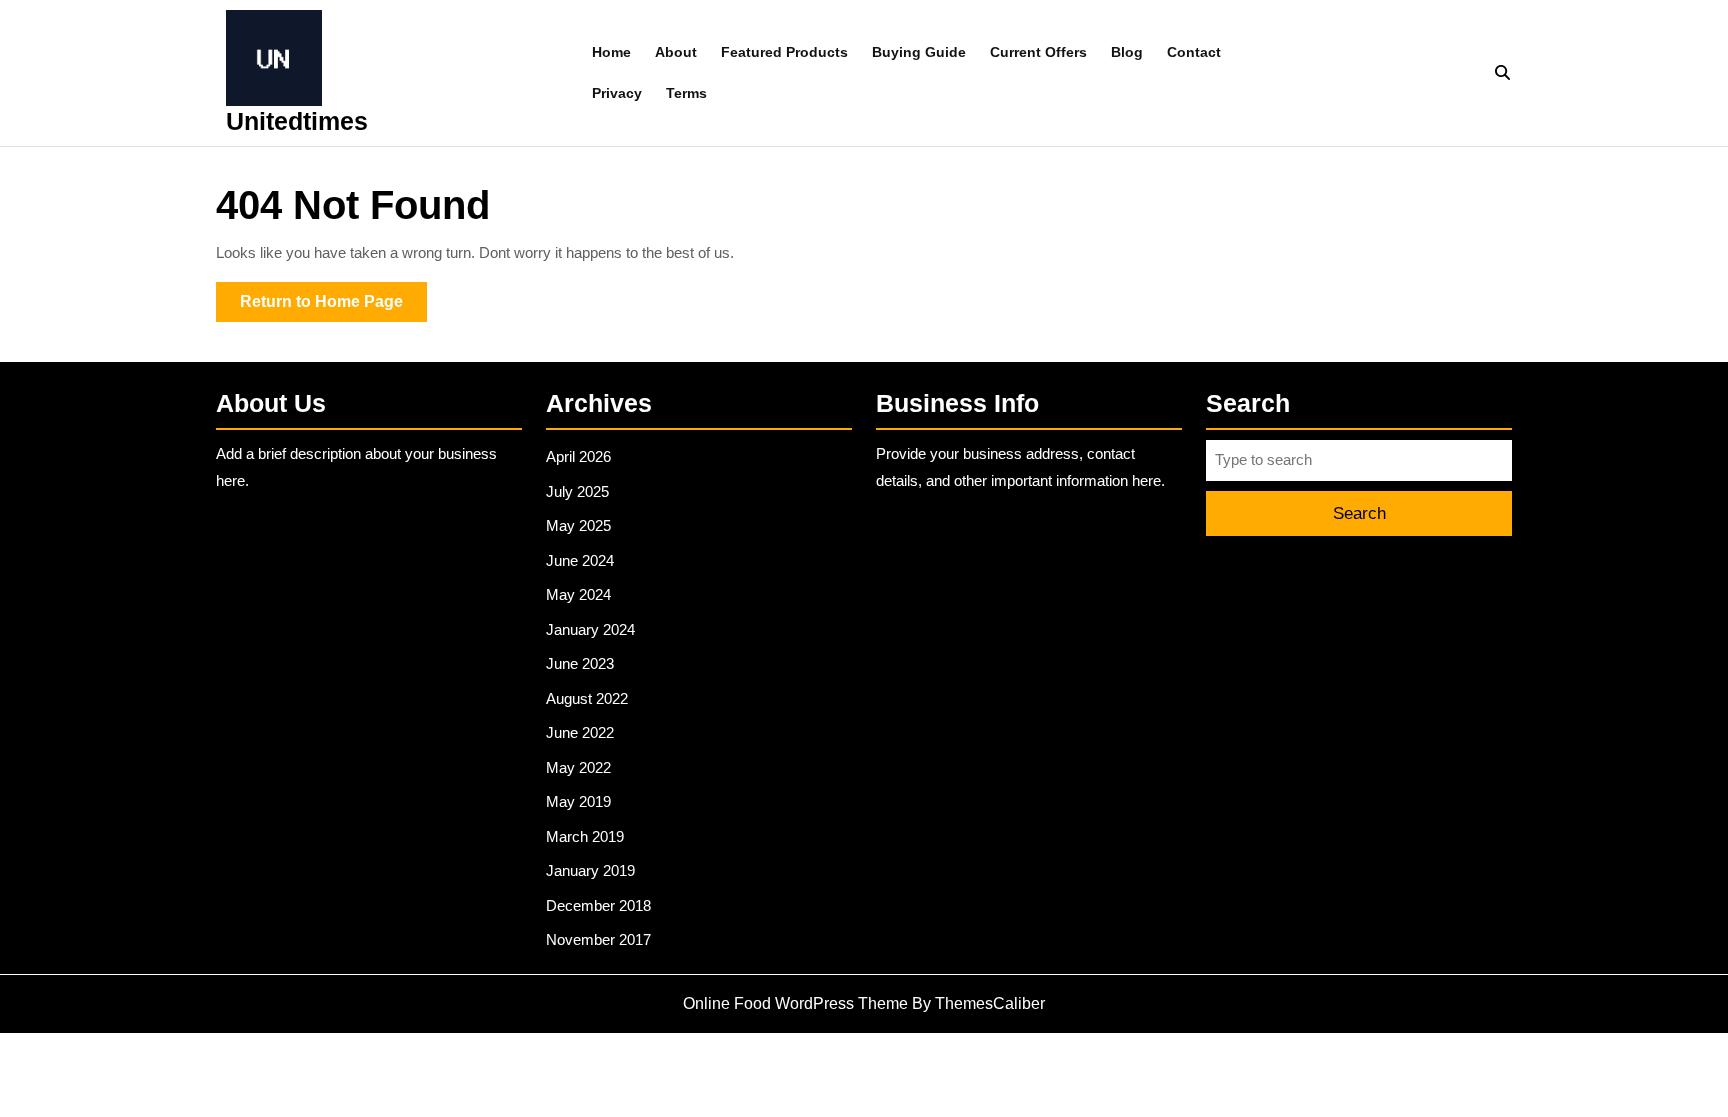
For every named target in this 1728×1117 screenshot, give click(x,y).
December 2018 (598, 905)
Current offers (1038, 52)
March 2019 (585, 836)
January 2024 (590, 629)
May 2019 (578, 801)
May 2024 (578, 594)
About (676, 52)
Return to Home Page (333, 307)
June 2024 (580, 560)
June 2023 (580, 663)
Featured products (784, 52)
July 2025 (577, 491)
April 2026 (578, 456)
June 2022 (580, 732)
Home (611, 52)
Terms (686, 93)
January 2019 (590, 870)
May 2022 (578, 767)
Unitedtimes (297, 121)
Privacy (617, 93)
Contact (1194, 52)
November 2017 (598, 939)
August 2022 (587, 698)
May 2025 (578, 525)
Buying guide (919, 52)
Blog (1127, 52)
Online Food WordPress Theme (795, 1003)
